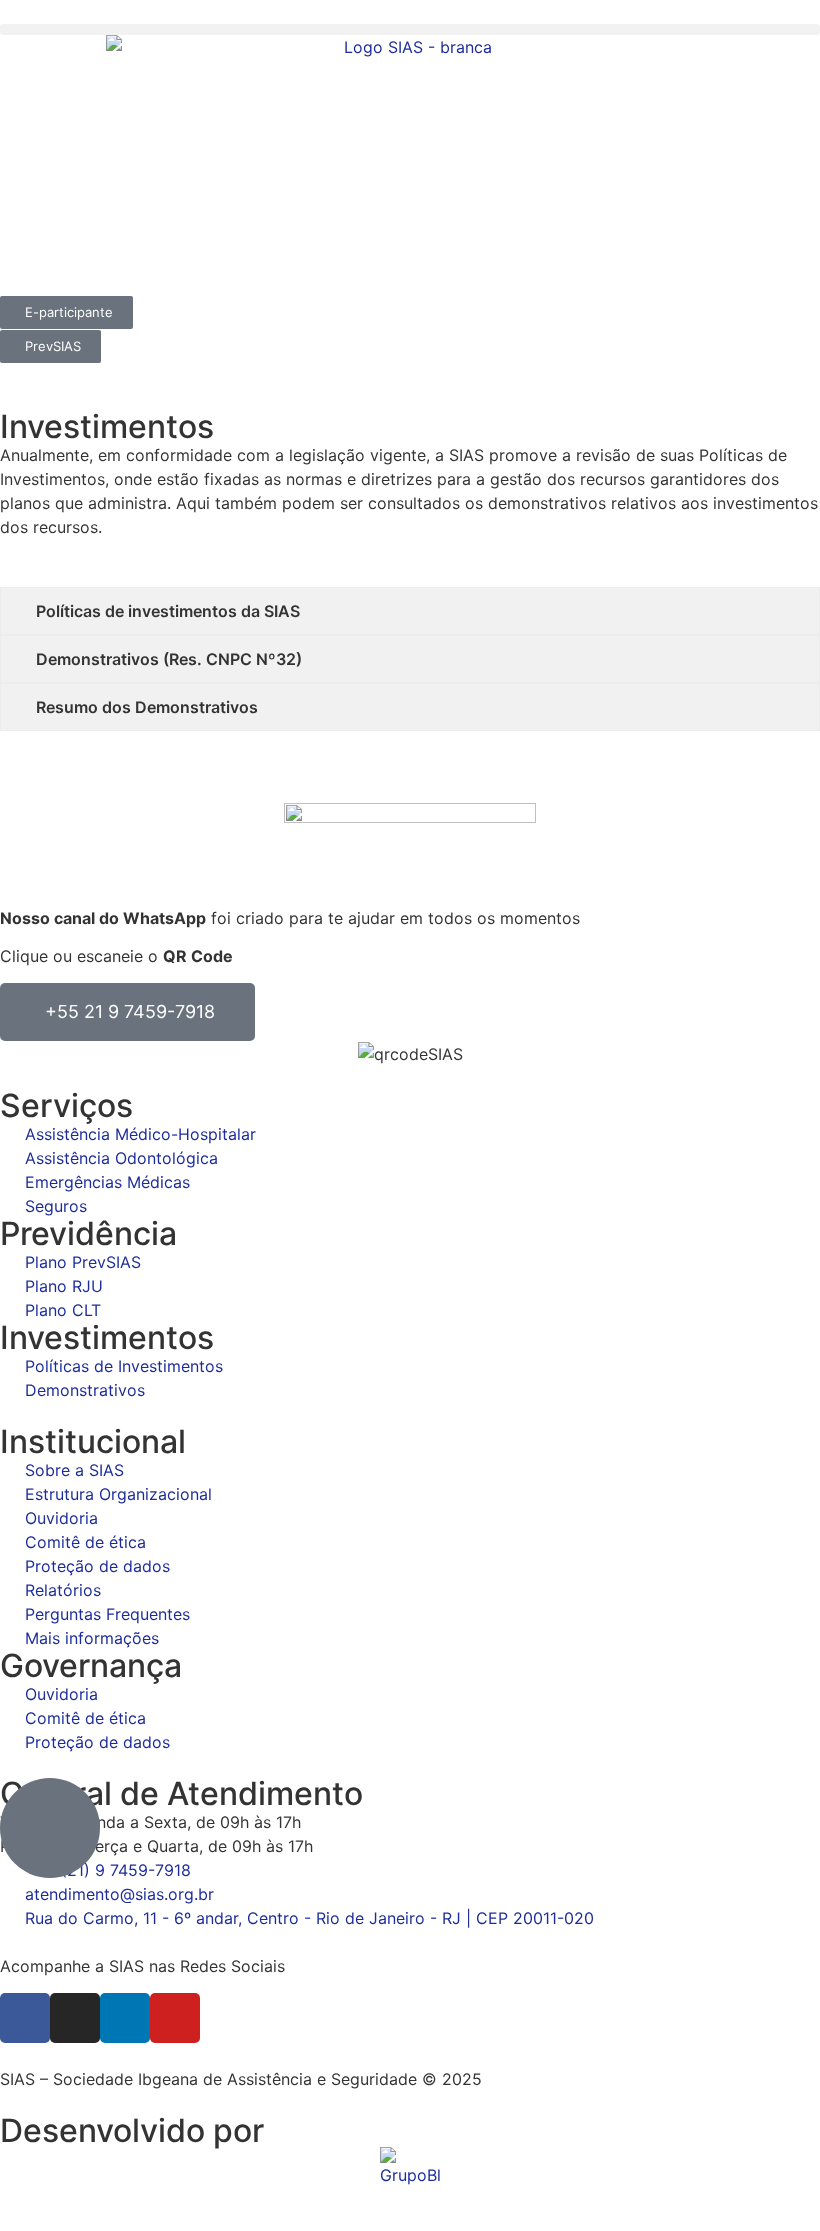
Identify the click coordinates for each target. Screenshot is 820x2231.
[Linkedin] (125, 2018)
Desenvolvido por (132, 2130)
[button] (410, 29)
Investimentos (107, 1337)
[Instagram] (75, 2018)
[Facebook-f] (25, 2018)
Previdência (88, 1233)
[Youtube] (175, 2018)
